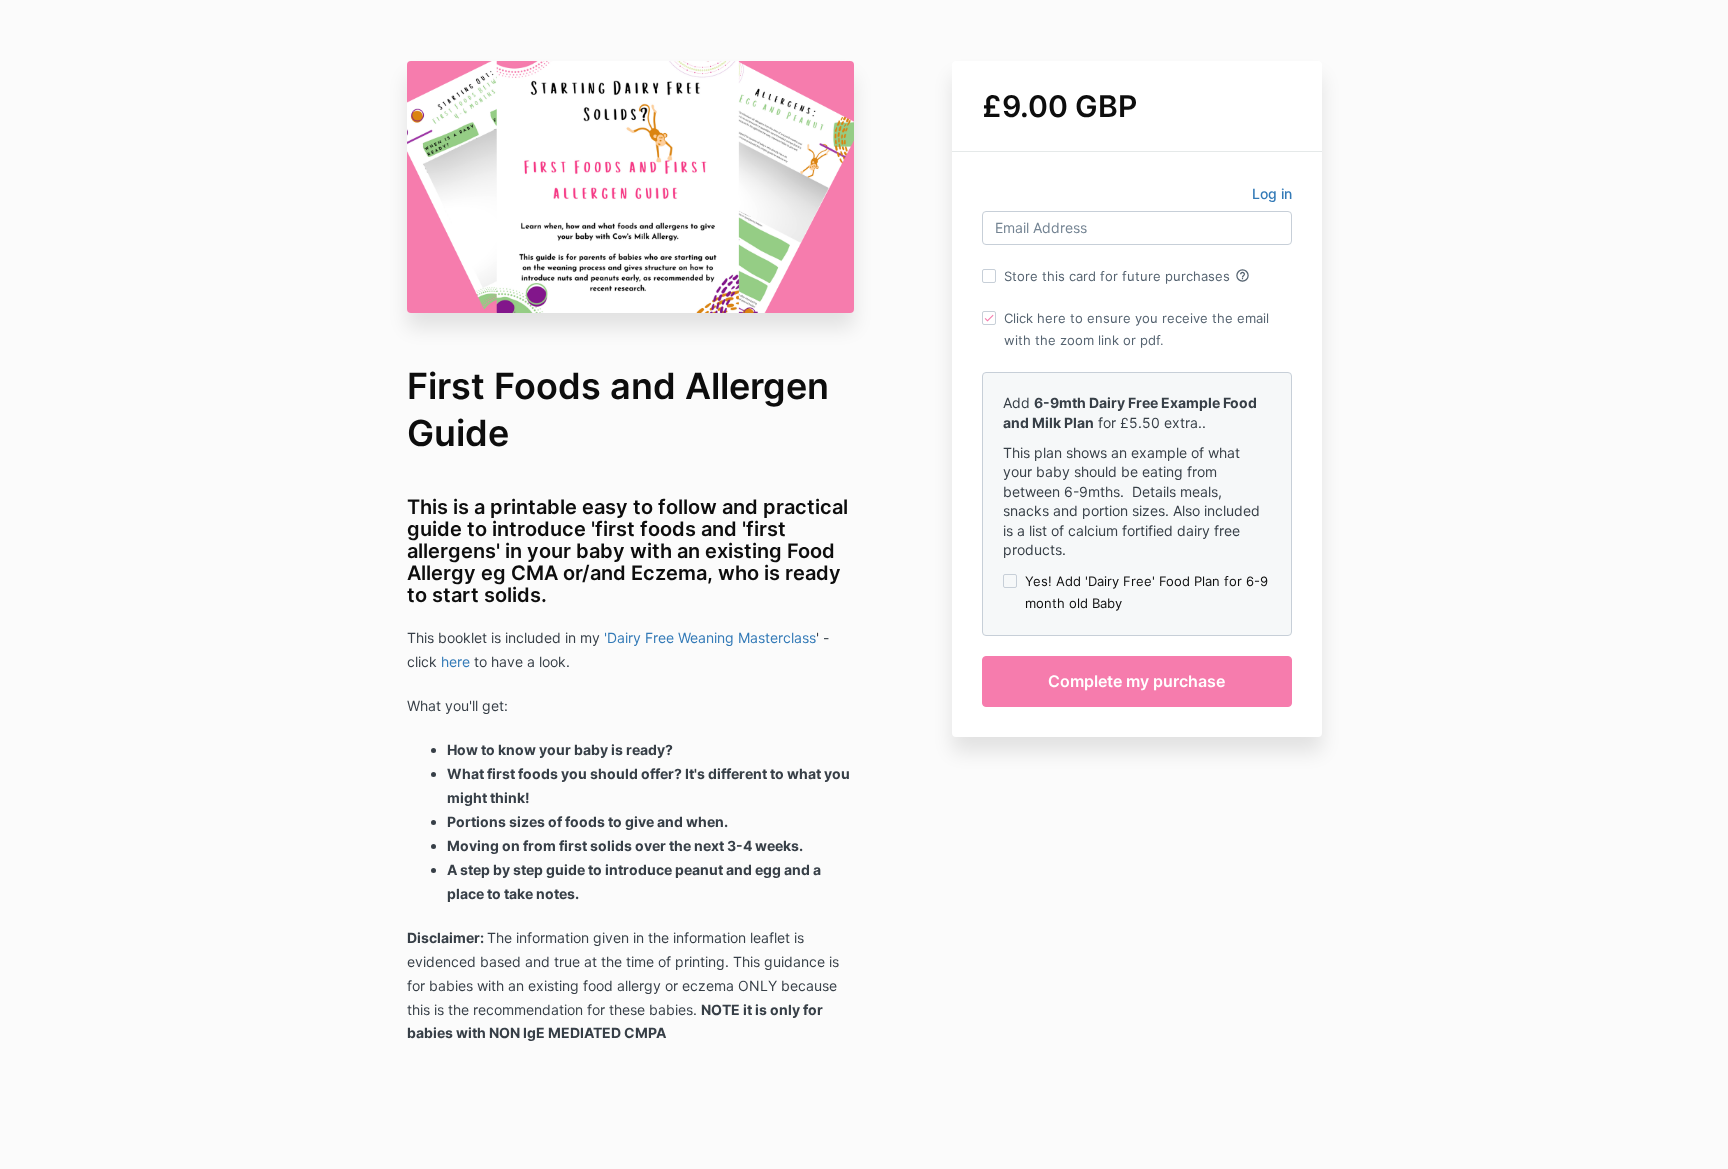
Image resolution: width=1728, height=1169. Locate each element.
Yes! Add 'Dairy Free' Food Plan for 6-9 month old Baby (1146, 592)
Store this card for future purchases (1127, 276)
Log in (1272, 193)
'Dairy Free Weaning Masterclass (710, 637)
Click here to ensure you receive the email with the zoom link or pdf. (1136, 329)
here (457, 661)
